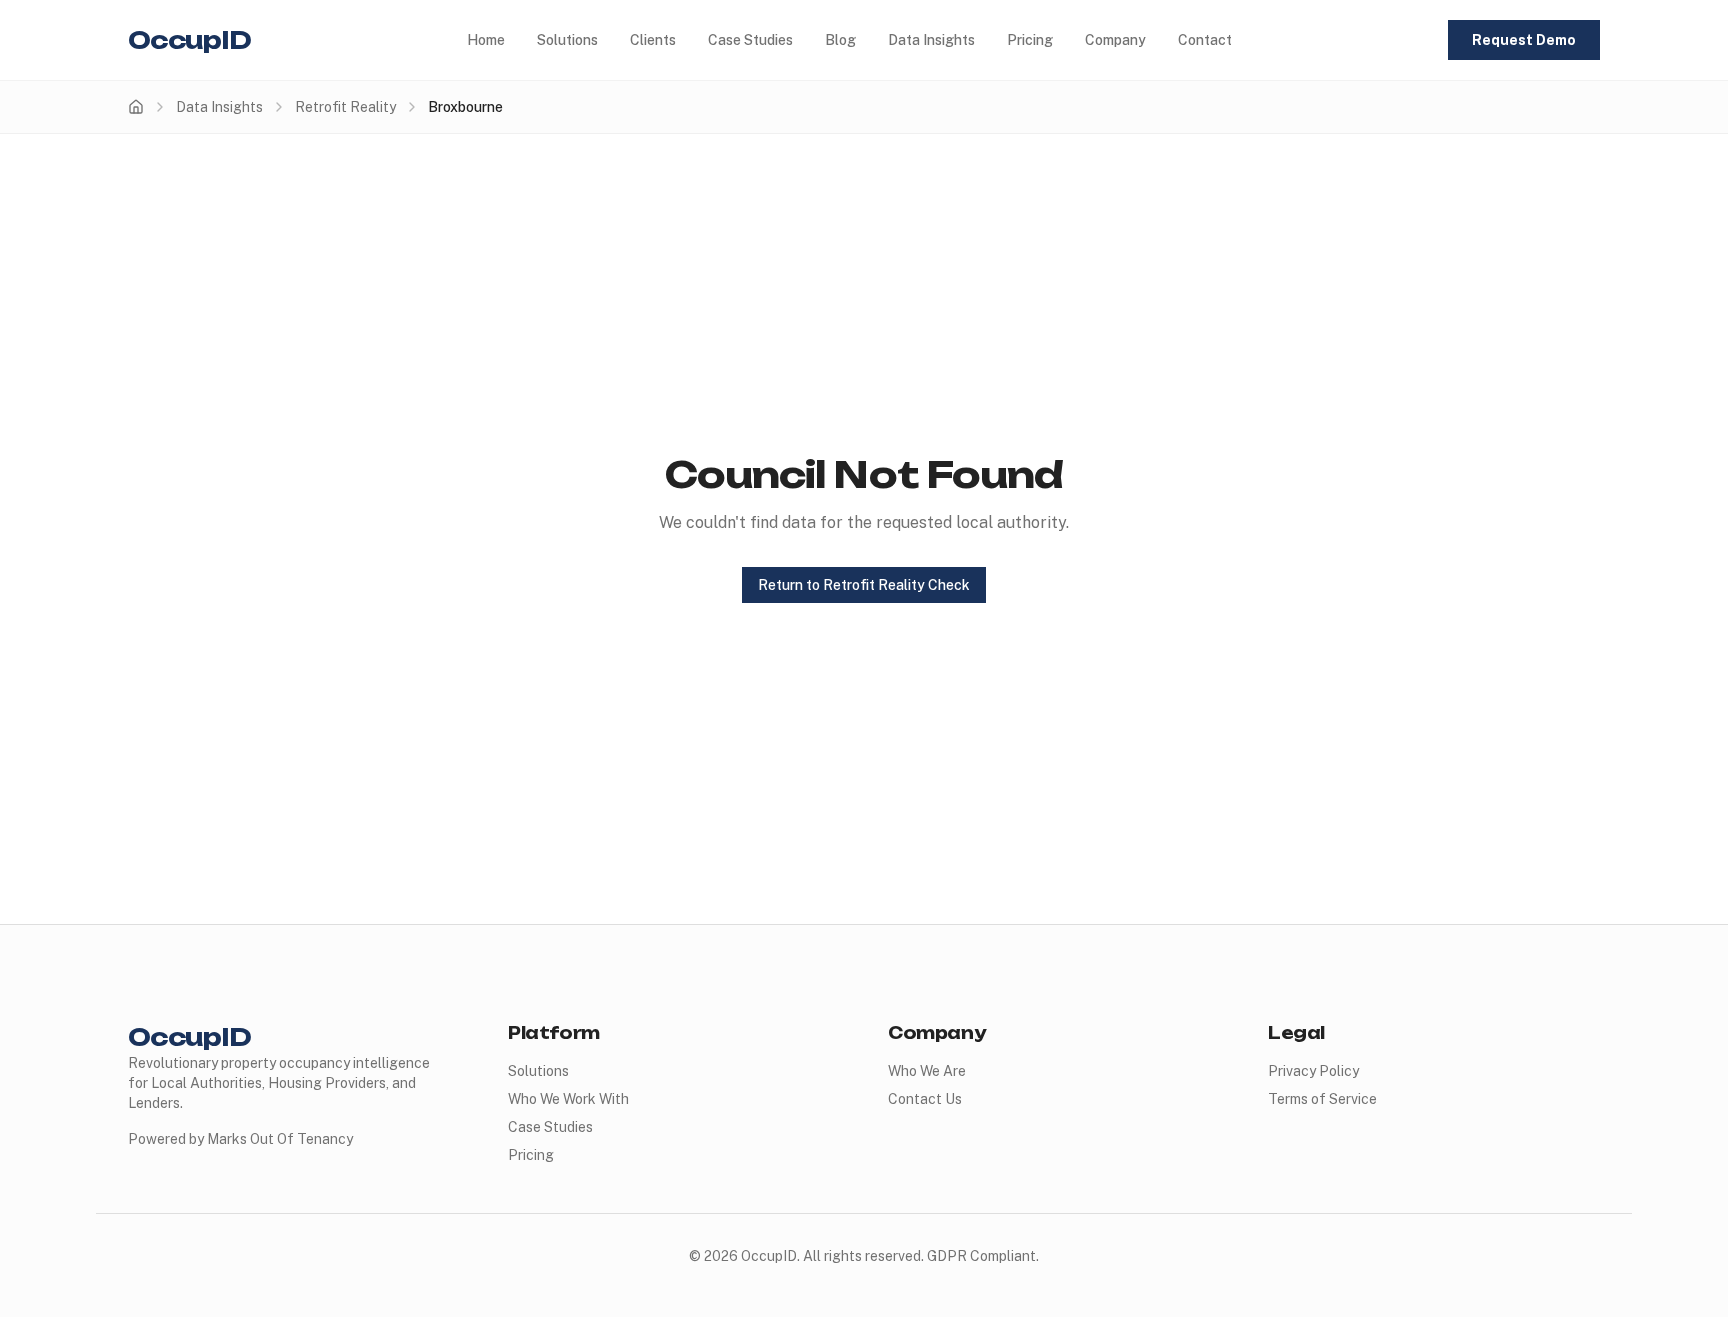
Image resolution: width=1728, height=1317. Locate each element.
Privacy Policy (1313, 1071)
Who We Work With (568, 1099)
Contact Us (925, 1099)
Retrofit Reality (345, 107)
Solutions (567, 40)
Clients (653, 40)
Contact (1205, 40)
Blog (840, 40)
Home (486, 40)
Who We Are (927, 1071)
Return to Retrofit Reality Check (864, 585)
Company (1115, 40)
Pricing (1030, 40)
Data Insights (931, 40)
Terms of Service (1322, 1099)
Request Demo (1524, 40)
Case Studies (750, 40)
